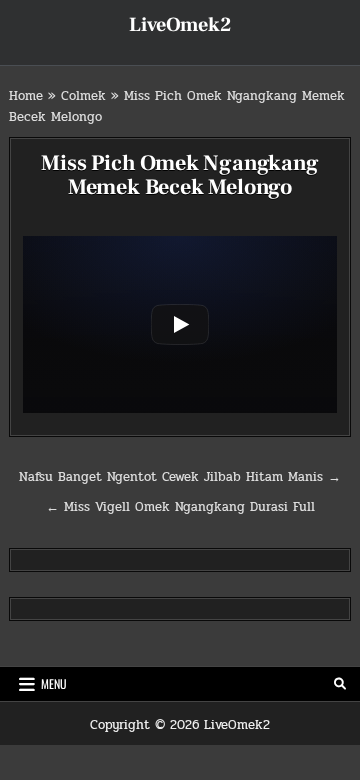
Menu (54, 683)
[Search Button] (340, 684)
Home (26, 96)
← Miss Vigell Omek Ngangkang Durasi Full (180, 507)
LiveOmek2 (180, 25)
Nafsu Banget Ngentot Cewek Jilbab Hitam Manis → (180, 477)
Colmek (83, 96)
